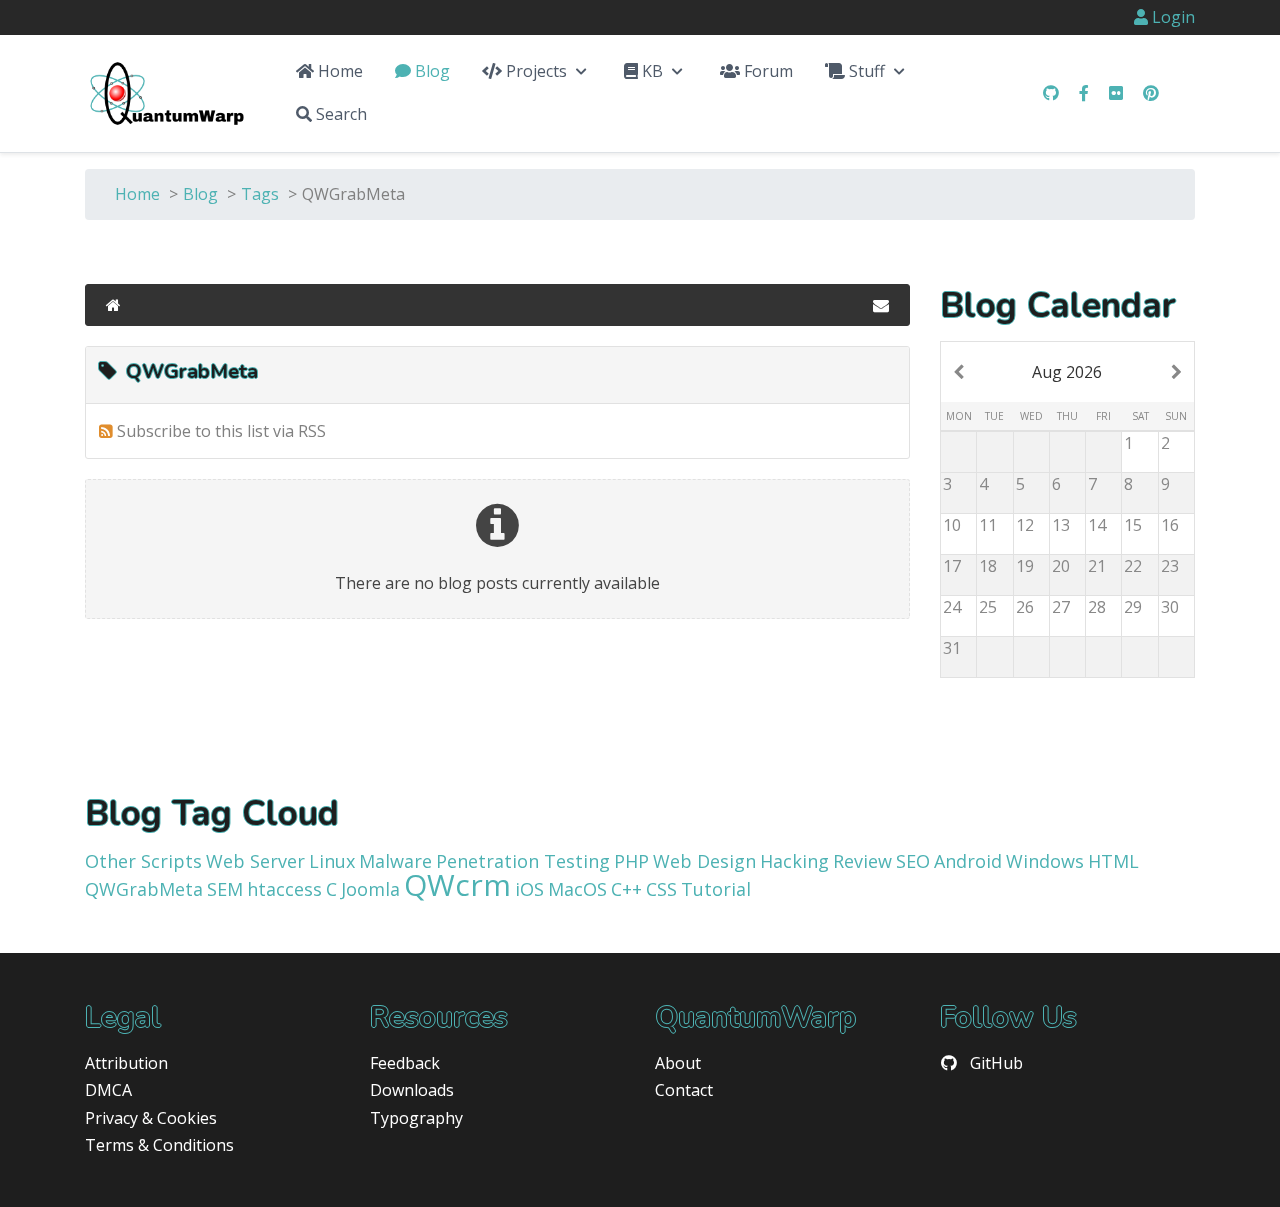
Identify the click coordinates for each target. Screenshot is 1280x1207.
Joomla (370, 889)
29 (1133, 607)
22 (1133, 566)
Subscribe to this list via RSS (221, 431)
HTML (1113, 861)
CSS (661, 889)
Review (862, 861)
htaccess (284, 889)
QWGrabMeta (144, 889)
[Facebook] (1084, 93)
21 (1097, 566)
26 (1025, 607)
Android (968, 861)
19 (1025, 566)
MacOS (577, 889)
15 (1133, 525)
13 (1061, 525)
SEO (913, 861)
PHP (631, 861)
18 (988, 566)
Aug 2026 (1067, 372)
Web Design (704, 861)
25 (988, 607)
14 (1097, 525)
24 (952, 607)
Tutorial (716, 889)
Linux (332, 861)
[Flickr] (1116, 93)
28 (1097, 607)
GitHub (996, 1063)
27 (1061, 607)
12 (1025, 525)
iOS (529, 889)
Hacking (794, 861)
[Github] (1051, 93)
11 (988, 525)
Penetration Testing (523, 861)
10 (952, 525)
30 (1170, 607)
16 (1170, 525)
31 (952, 648)
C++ (626, 889)
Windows (1045, 861)
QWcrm (457, 884)
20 (1061, 566)
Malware (395, 861)
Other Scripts (143, 861)
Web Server (255, 861)
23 (1170, 566)
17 (952, 566)
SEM (225, 889)
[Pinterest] (1151, 93)
